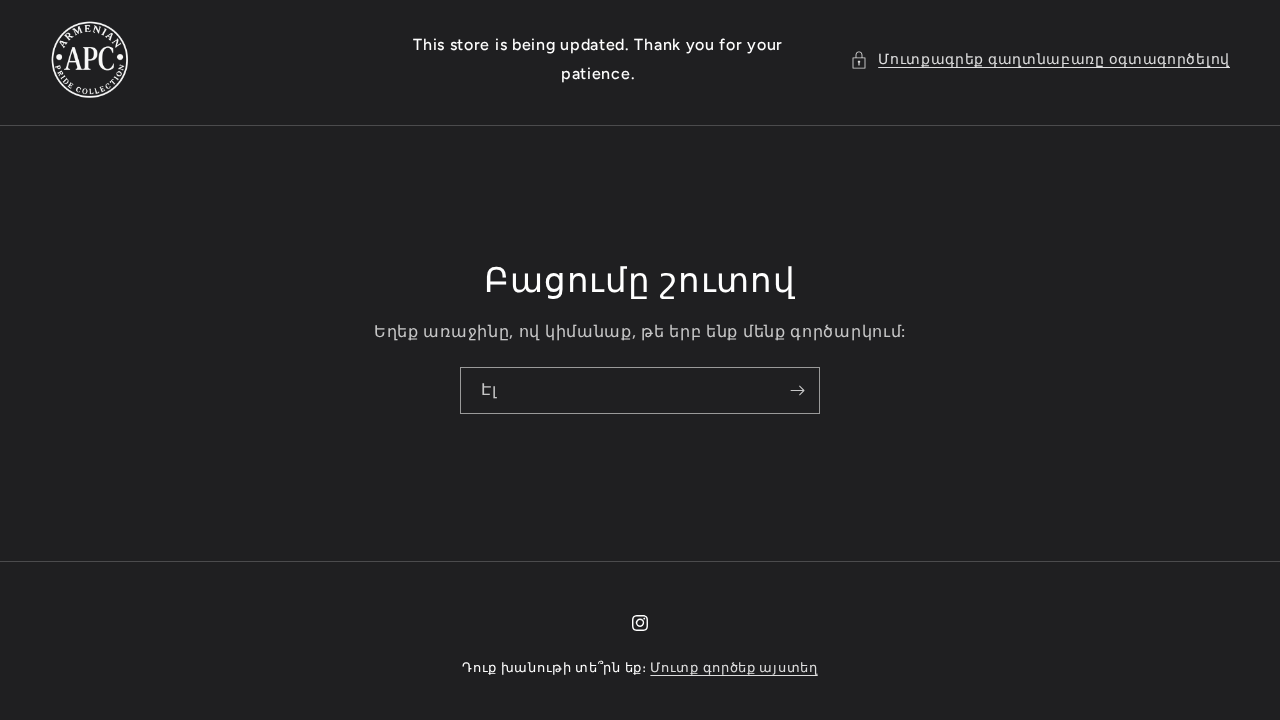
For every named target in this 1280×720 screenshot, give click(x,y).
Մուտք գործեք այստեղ (733, 667)
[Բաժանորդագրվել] (797, 390)
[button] (1040, 59)
